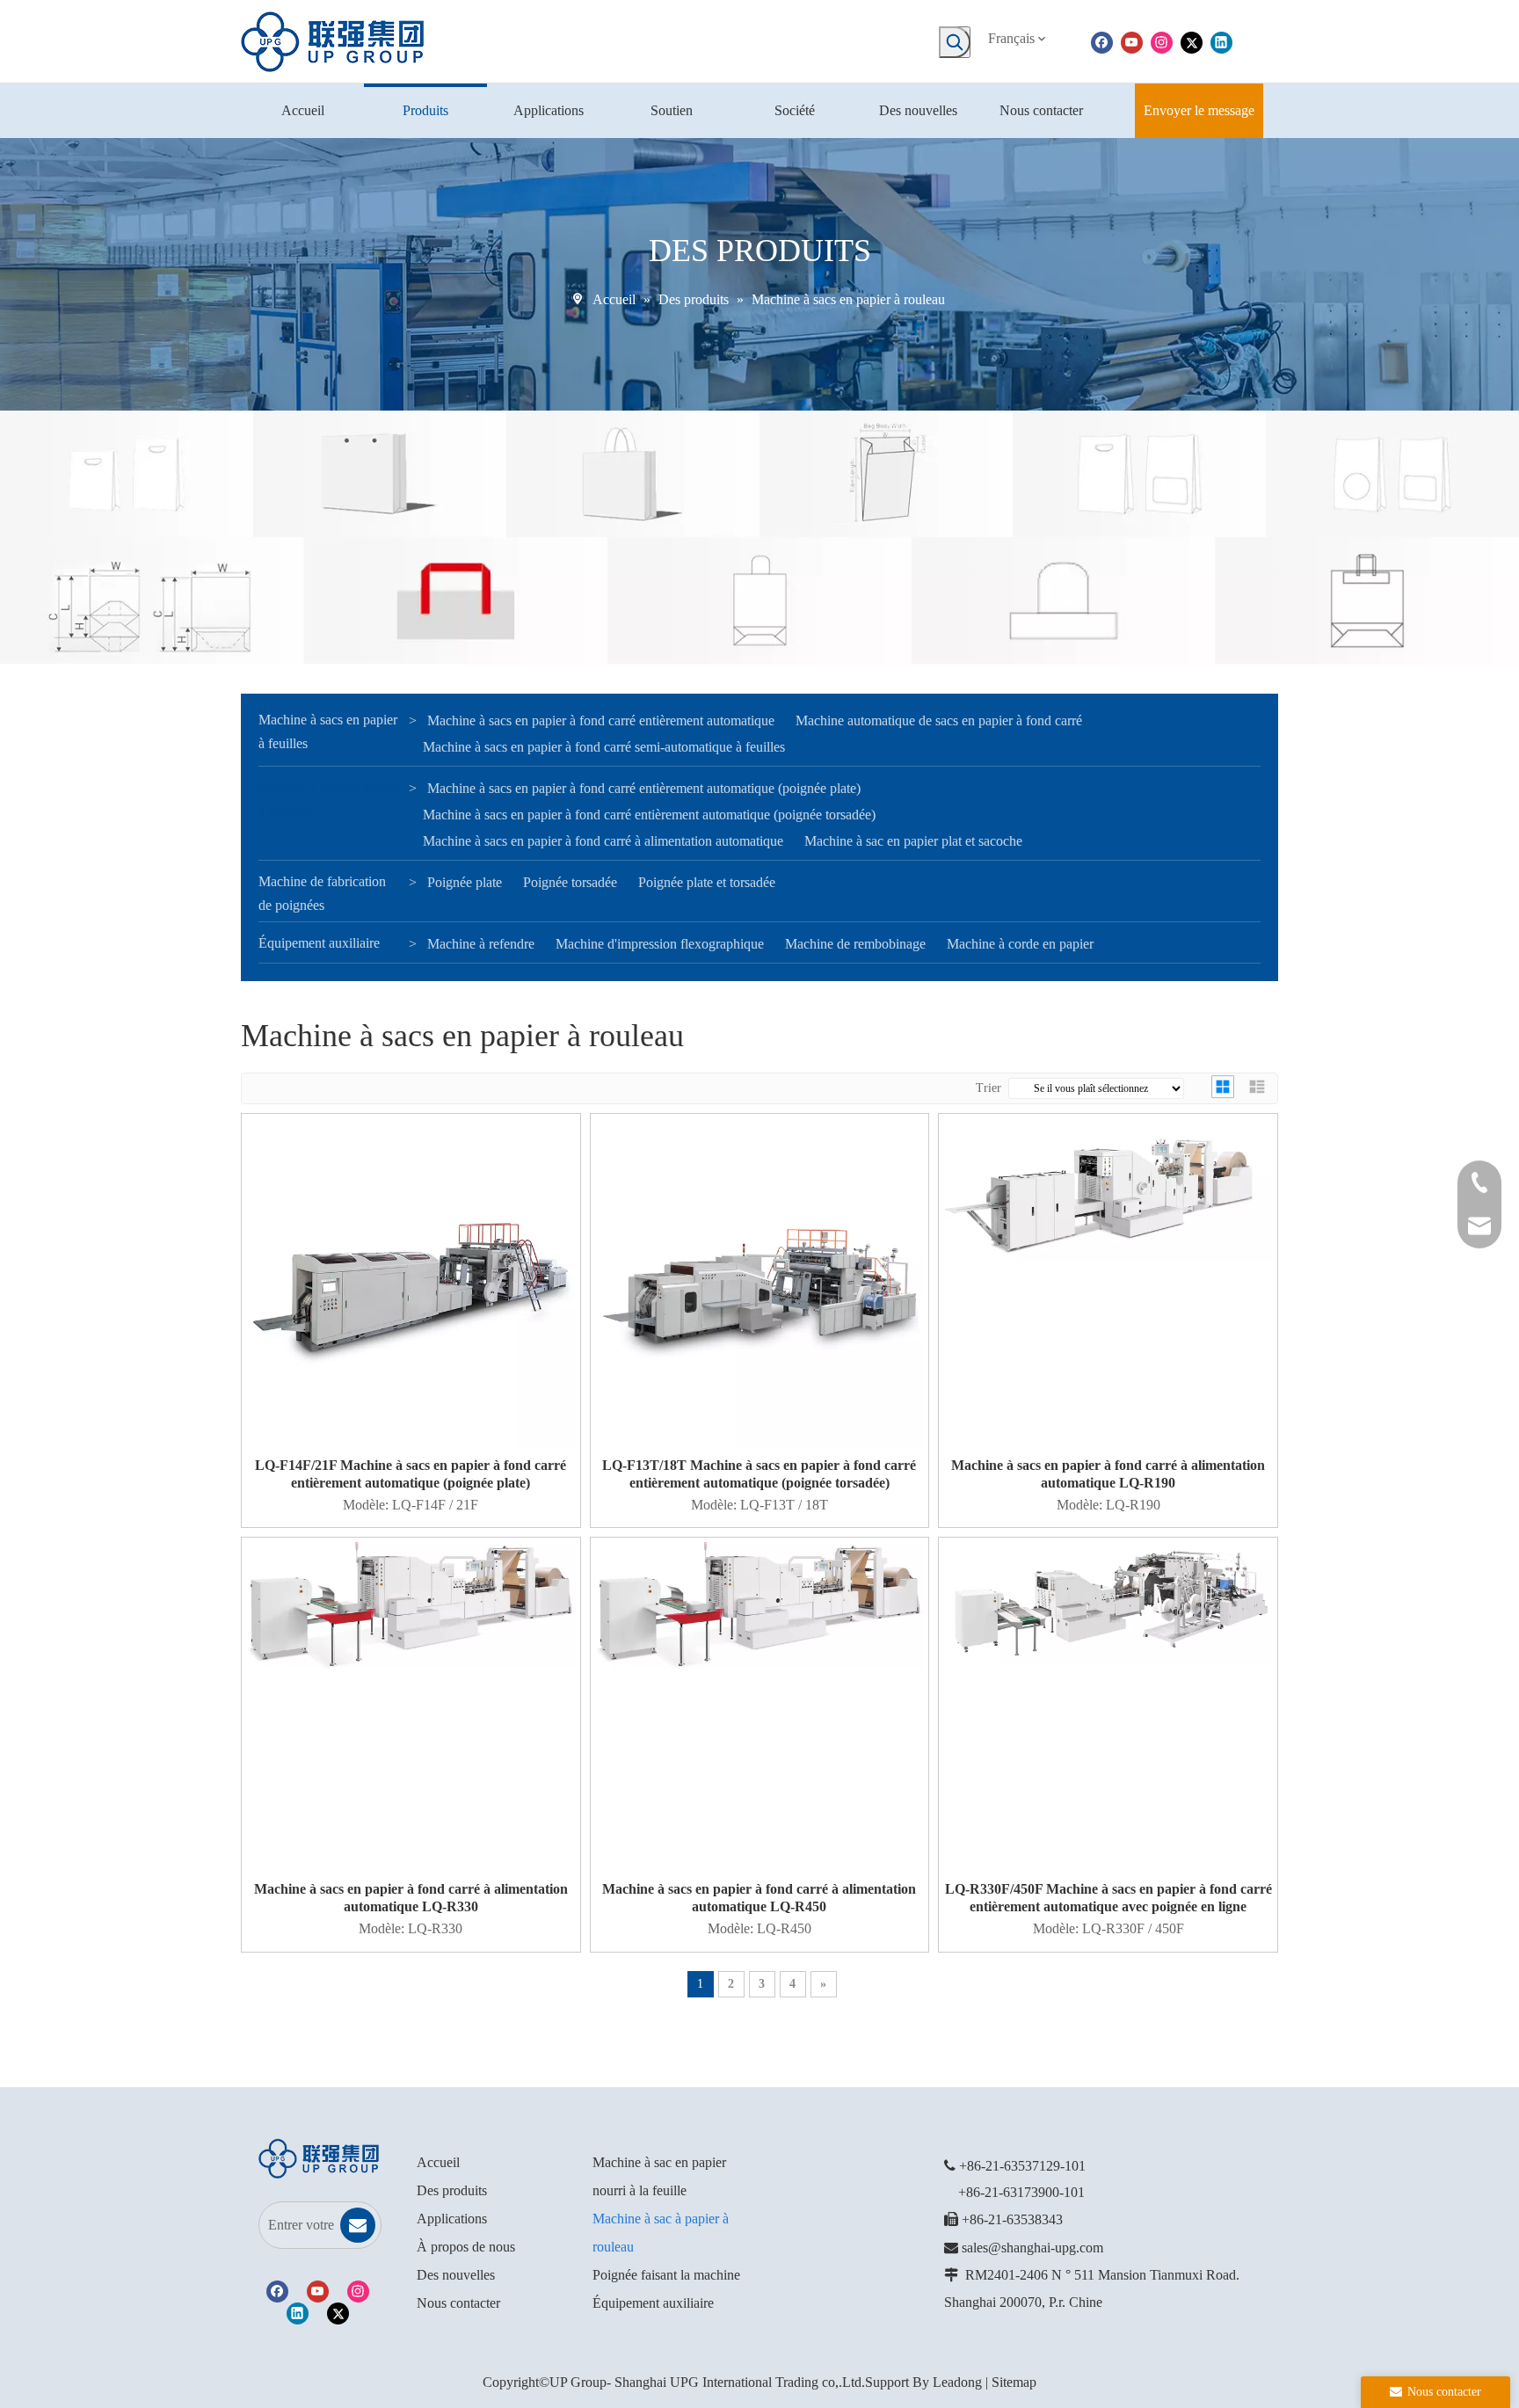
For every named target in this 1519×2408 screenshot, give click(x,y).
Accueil (438, 2162)
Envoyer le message (1199, 110)
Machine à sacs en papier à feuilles (328, 731)
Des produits (452, 2190)
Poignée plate (465, 882)
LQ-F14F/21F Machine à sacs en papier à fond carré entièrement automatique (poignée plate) (411, 1474)
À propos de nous (466, 2247)
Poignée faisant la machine (666, 2275)
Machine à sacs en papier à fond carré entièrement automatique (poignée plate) (644, 788)
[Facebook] (1102, 41)
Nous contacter (458, 2303)
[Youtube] (1132, 41)
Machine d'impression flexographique (660, 944)
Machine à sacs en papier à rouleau (328, 799)
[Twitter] (1192, 41)
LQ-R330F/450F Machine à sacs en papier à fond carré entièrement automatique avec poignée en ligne (1108, 1898)
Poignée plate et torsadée (707, 882)
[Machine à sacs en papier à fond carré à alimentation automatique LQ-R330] (411, 1604)
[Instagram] (1162, 41)
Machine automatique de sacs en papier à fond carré (939, 720)
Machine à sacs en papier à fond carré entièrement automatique (601, 720)
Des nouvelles (456, 2275)
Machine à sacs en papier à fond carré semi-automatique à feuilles (604, 747)
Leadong (957, 2382)
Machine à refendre (481, 944)
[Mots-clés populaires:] (955, 42)
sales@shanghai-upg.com (1032, 2248)
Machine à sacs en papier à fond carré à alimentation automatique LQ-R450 (759, 1898)
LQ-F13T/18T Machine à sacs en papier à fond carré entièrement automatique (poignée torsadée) (759, 1474)
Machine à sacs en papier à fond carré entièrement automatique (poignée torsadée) (649, 815)
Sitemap (1014, 2382)
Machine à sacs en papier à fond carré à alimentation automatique (603, 841)
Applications (452, 2219)
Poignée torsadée (570, 882)
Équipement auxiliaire (319, 943)
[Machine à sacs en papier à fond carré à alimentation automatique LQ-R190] (1108, 1189)
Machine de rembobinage (855, 944)
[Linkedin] (1221, 41)
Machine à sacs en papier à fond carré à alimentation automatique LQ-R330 (411, 1898)
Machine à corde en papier (1020, 944)
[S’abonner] (358, 2225)
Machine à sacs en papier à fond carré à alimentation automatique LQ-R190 (1108, 1474)
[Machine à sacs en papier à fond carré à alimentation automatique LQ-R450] (760, 1604)
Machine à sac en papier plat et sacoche (913, 841)
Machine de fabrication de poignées (322, 893)
